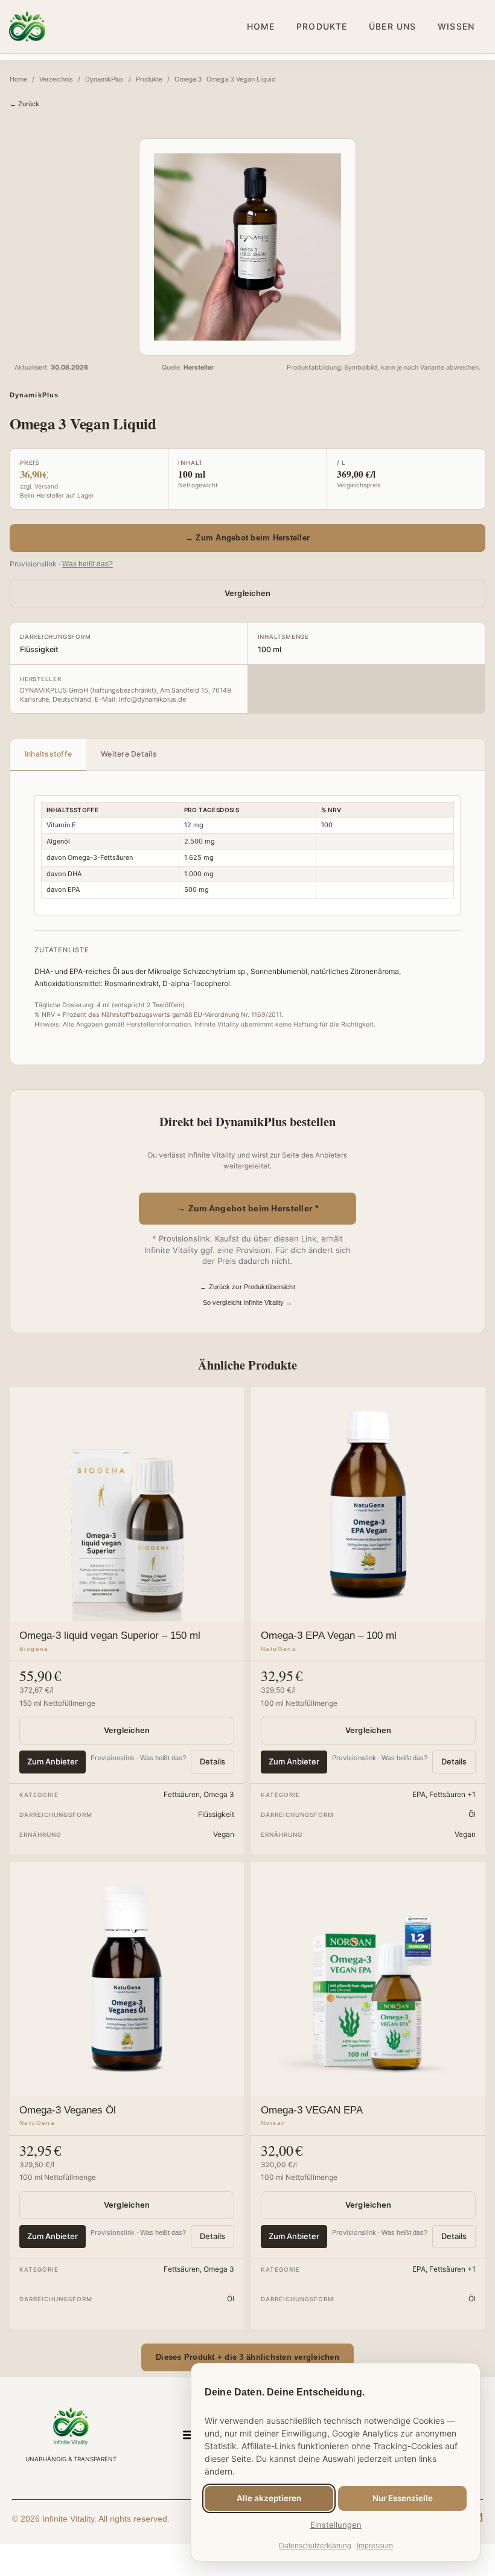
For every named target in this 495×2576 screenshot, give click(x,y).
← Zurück (24, 104)
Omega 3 (188, 79)
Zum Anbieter (53, 1761)
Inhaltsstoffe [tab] (48, 754)
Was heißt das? (88, 564)
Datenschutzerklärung (315, 2546)
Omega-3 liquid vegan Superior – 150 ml (110, 1636)
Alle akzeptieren (269, 2498)
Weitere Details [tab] (129, 754)
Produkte (149, 79)
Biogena (34, 1649)
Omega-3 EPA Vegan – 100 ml (329, 1636)
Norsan (273, 2123)
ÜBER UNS (392, 26)
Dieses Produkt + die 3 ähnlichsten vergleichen (247, 2357)
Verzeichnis (56, 79)
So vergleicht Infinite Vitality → (248, 1302)
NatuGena (279, 1649)
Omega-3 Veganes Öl (68, 2110)
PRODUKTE (322, 26)
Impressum (375, 2546)
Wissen (456, 26)
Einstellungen (336, 2525)
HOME (261, 26)
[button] (189, 2435)
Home (18, 79)
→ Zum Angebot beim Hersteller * (247, 1208)
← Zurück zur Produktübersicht (247, 1287)
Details (212, 1761)
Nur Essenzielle (403, 2498)
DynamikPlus (104, 79)
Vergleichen (248, 593)
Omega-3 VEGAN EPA (312, 2110)
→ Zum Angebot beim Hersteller (247, 538)
